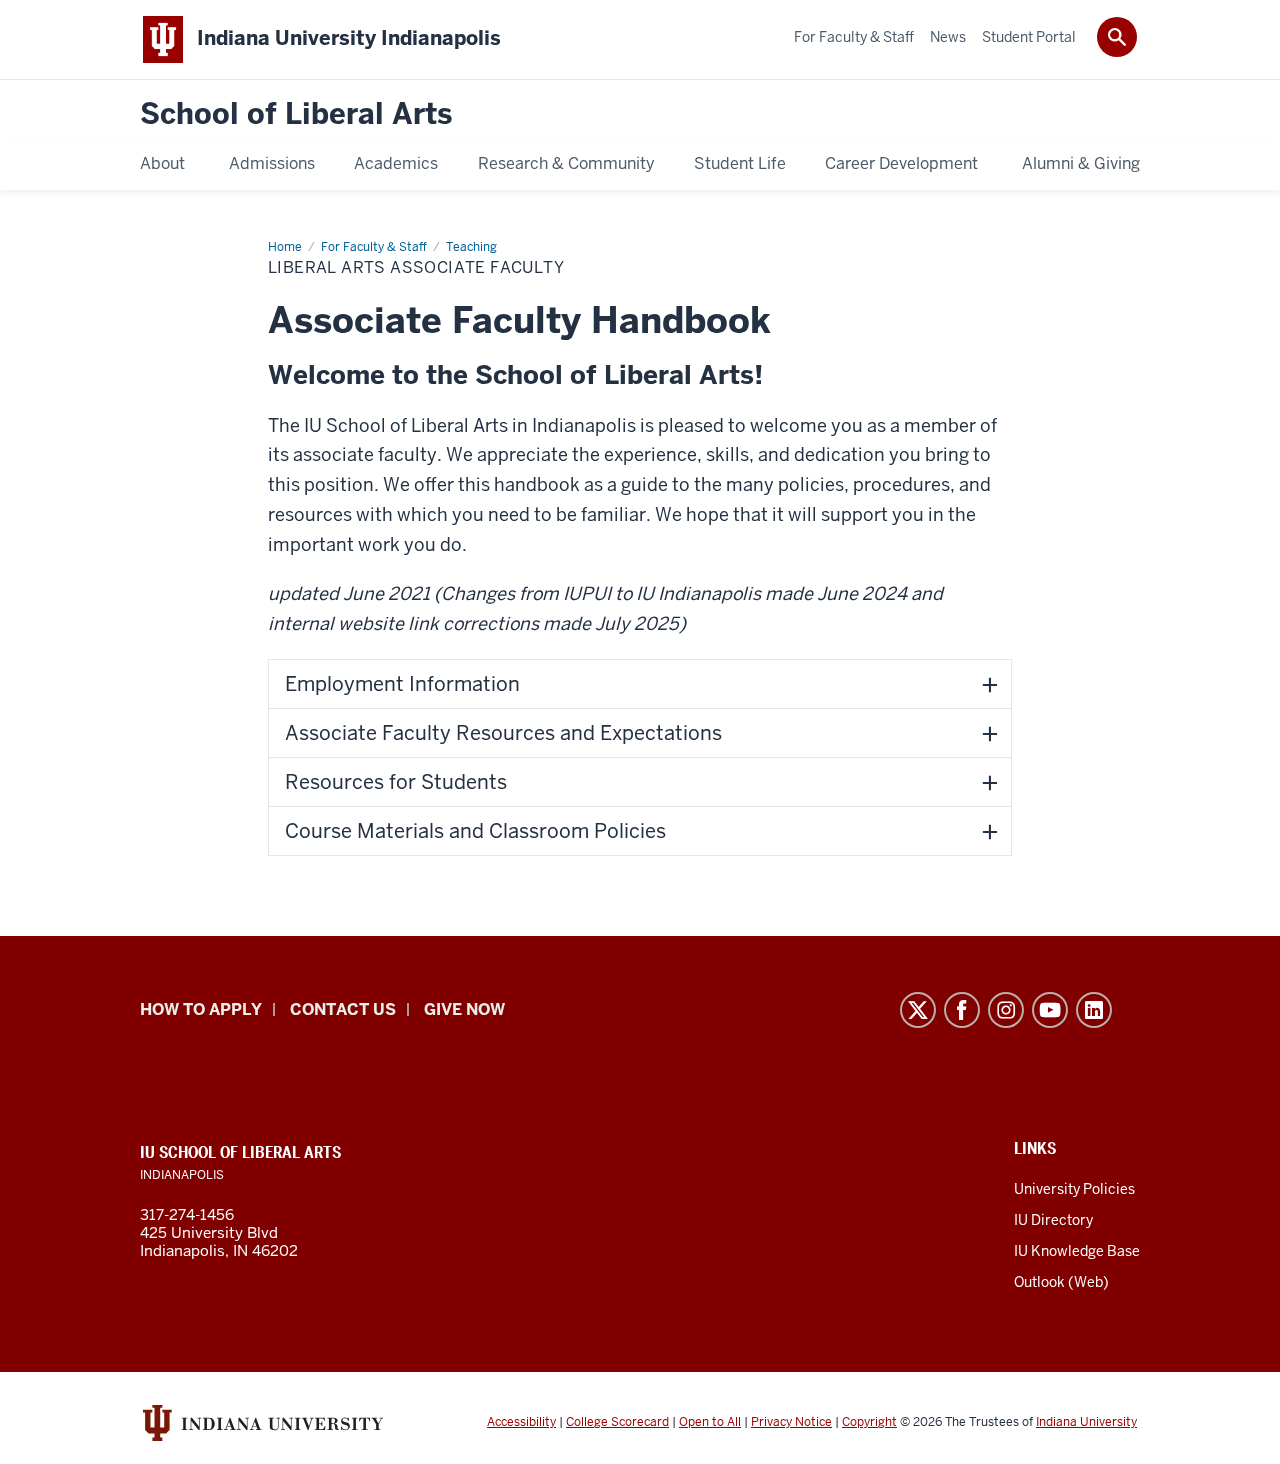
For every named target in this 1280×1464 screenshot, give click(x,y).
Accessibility (521, 1422)
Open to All (710, 1422)
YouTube (1050, 1010)
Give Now (464, 1009)
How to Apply (201, 1009)
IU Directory (1053, 1220)
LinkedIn (1094, 1010)
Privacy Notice (791, 1422)
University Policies (1074, 1189)
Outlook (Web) (1061, 1282)
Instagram (1006, 1010)
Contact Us (343, 1009)
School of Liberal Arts (296, 114)
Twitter (918, 1010)
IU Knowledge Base (1077, 1251)
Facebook (962, 1010)
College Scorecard (617, 1422)
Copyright (869, 1422)
